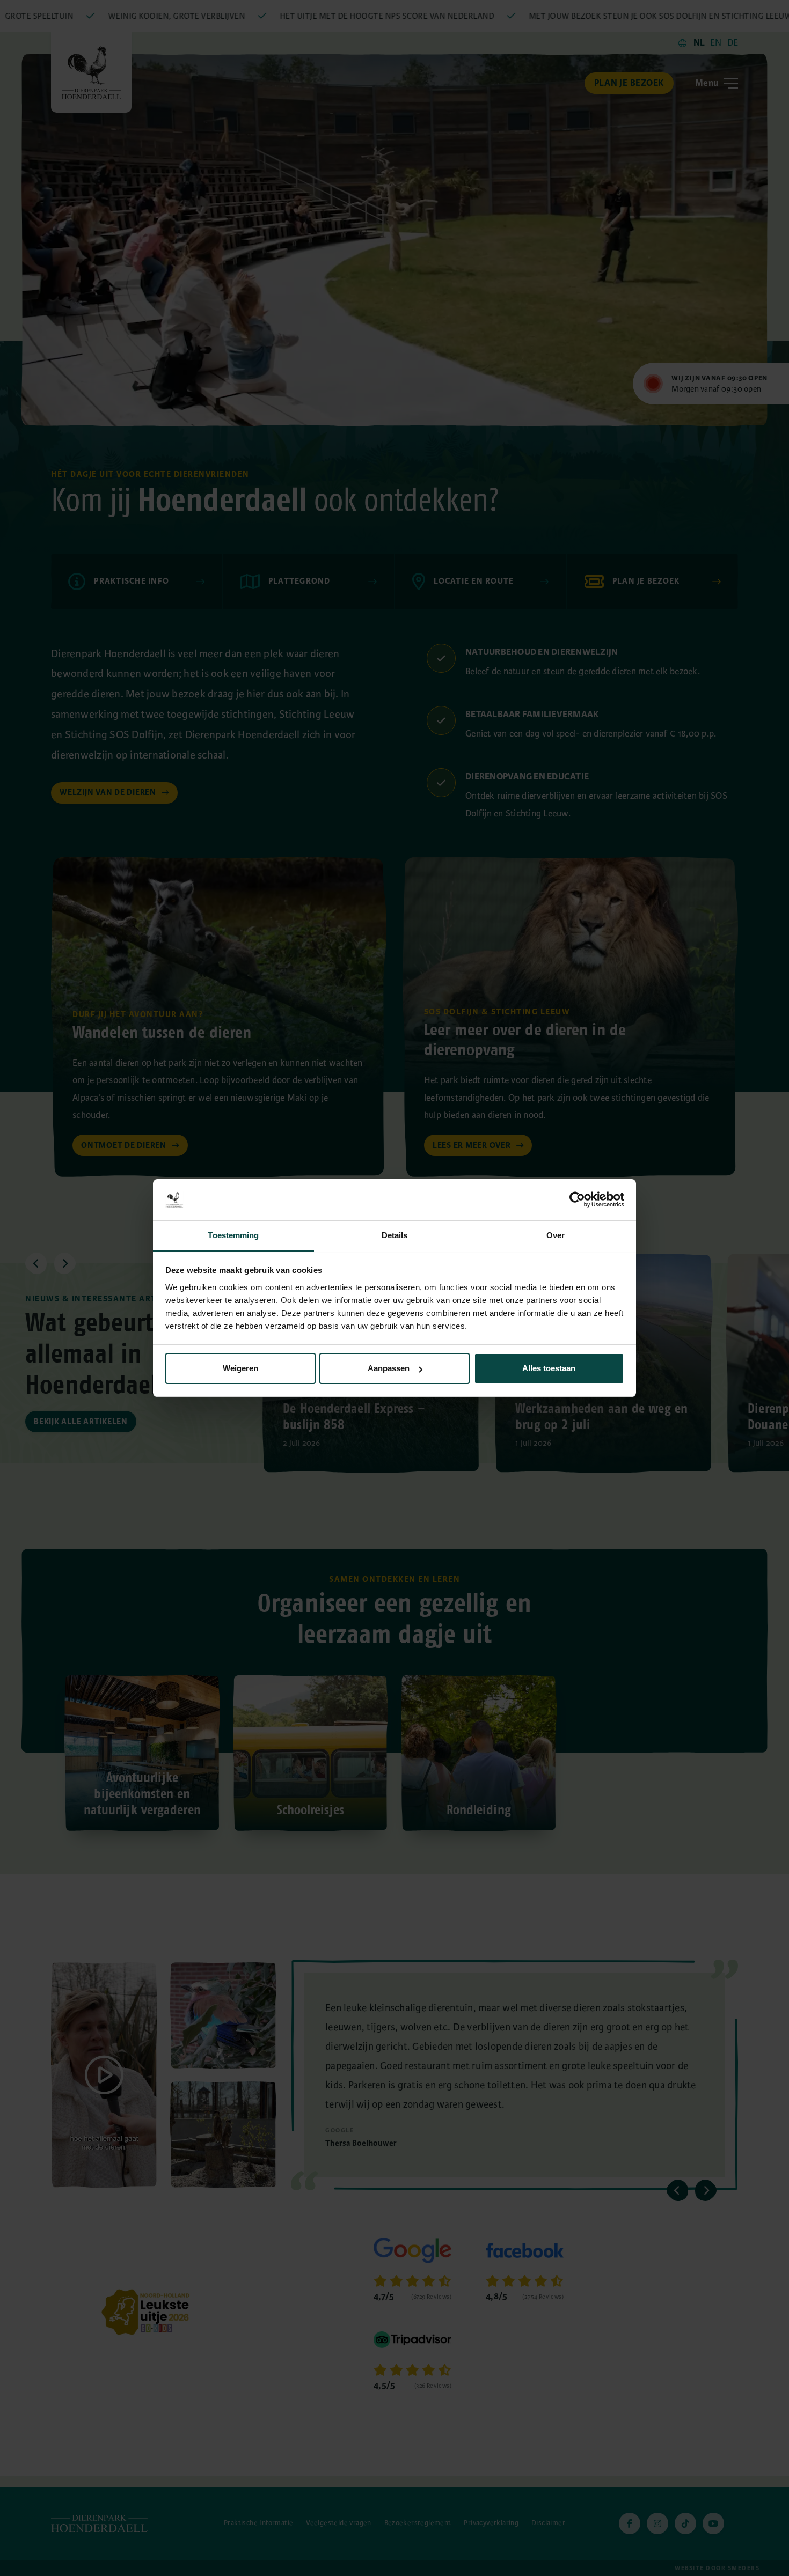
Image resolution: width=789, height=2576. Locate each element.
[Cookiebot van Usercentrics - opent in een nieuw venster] (577, 1199)
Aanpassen (389, 1368)
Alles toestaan (549, 1368)
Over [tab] (556, 1235)
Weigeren (240, 1368)
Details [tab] (395, 1235)
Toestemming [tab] (233, 1235)
